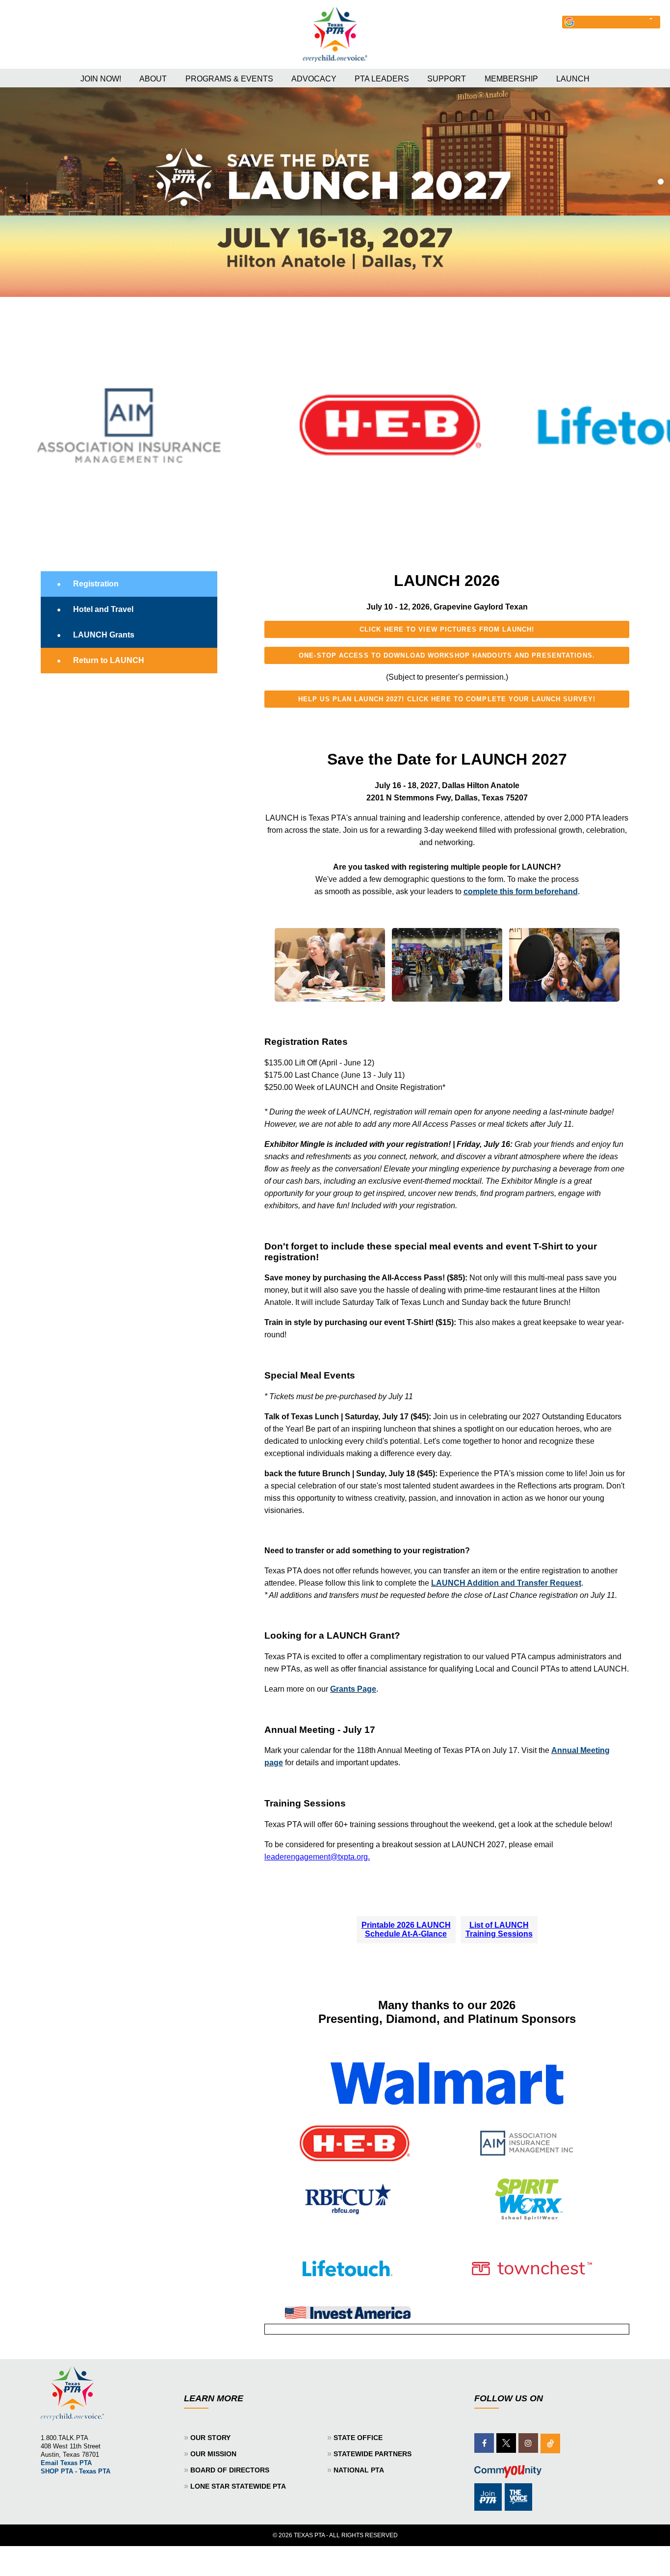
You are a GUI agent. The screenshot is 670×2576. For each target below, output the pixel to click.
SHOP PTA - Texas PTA (76, 2471)
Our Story (210, 2438)
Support (447, 79)
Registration (96, 584)
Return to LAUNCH (109, 660)
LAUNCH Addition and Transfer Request (506, 1583)
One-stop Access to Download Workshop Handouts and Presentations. (447, 655)
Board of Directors (230, 2470)
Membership (511, 79)
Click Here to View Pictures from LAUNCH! (447, 629)
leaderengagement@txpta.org (316, 1857)
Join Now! (101, 79)
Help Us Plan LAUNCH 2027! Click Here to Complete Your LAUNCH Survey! (447, 699)
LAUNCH (573, 79)
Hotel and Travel (103, 609)
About (153, 79)
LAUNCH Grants (104, 635)
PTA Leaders (382, 79)
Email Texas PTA (66, 2463)
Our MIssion (213, 2454)
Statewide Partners (373, 2454)
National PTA (359, 2470)
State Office (358, 2438)
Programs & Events (229, 79)
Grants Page (353, 1689)
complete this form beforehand (521, 891)
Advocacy (314, 79)
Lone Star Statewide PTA (238, 2486)
